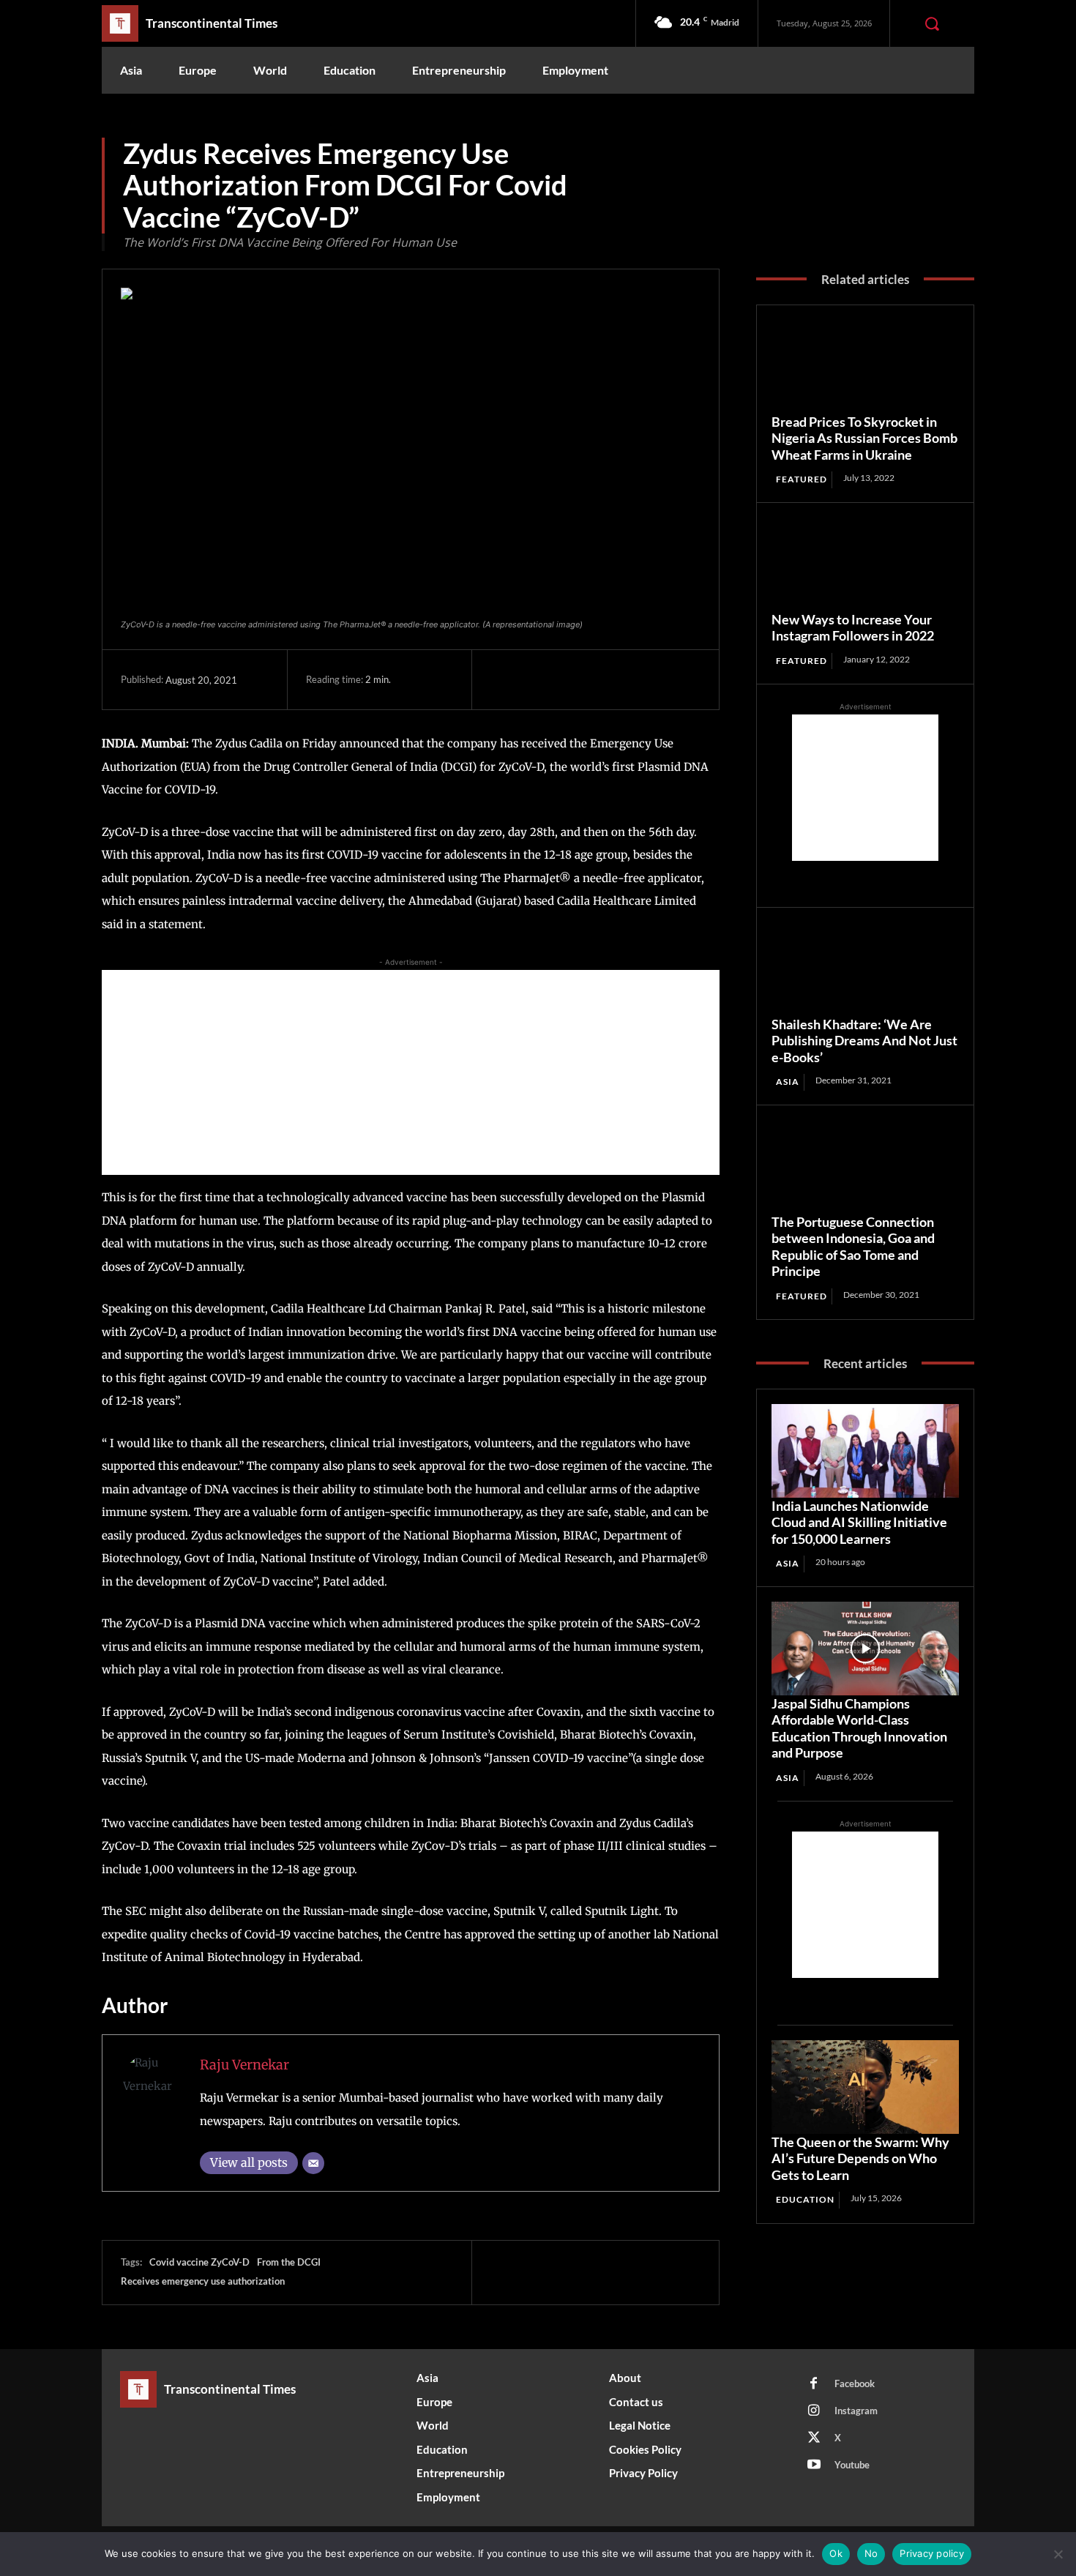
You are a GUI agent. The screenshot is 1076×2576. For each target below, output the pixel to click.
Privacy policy (932, 2553)
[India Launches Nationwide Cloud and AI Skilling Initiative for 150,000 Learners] (865, 1451)
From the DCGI (289, 2262)
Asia (788, 1082)
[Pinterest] (572, 679)
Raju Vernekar (244, 2065)
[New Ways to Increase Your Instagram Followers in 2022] (865, 564)
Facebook (855, 2383)
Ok (836, 2553)
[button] (932, 23)
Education (805, 2199)
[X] (539, 679)
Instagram (856, 2411)
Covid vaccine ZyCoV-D (199, 2262)
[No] (1058, 2554)
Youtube (852, 2465)
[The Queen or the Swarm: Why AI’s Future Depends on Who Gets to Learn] (865, 2087)
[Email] (313, 2163)
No (871, 2553)
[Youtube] (814, 2465)
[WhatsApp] (606, 679)
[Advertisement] (411, 1072)
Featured (802, 479)
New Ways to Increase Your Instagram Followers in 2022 (853, 628)
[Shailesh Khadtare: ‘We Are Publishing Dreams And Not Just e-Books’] (865, 969)
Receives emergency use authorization (203, 2281)
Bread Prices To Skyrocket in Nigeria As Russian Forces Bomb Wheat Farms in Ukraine (864, 438)
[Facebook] (505, 679)
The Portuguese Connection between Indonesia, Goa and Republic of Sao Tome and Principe (853, 1247)
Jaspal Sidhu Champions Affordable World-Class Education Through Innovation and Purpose (859, 1728)
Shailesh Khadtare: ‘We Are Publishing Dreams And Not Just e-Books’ (864, 1041)
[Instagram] (814, 2411)
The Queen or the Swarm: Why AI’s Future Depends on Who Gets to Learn (860, 2158)
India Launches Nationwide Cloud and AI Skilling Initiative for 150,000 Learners (859, 1522)
